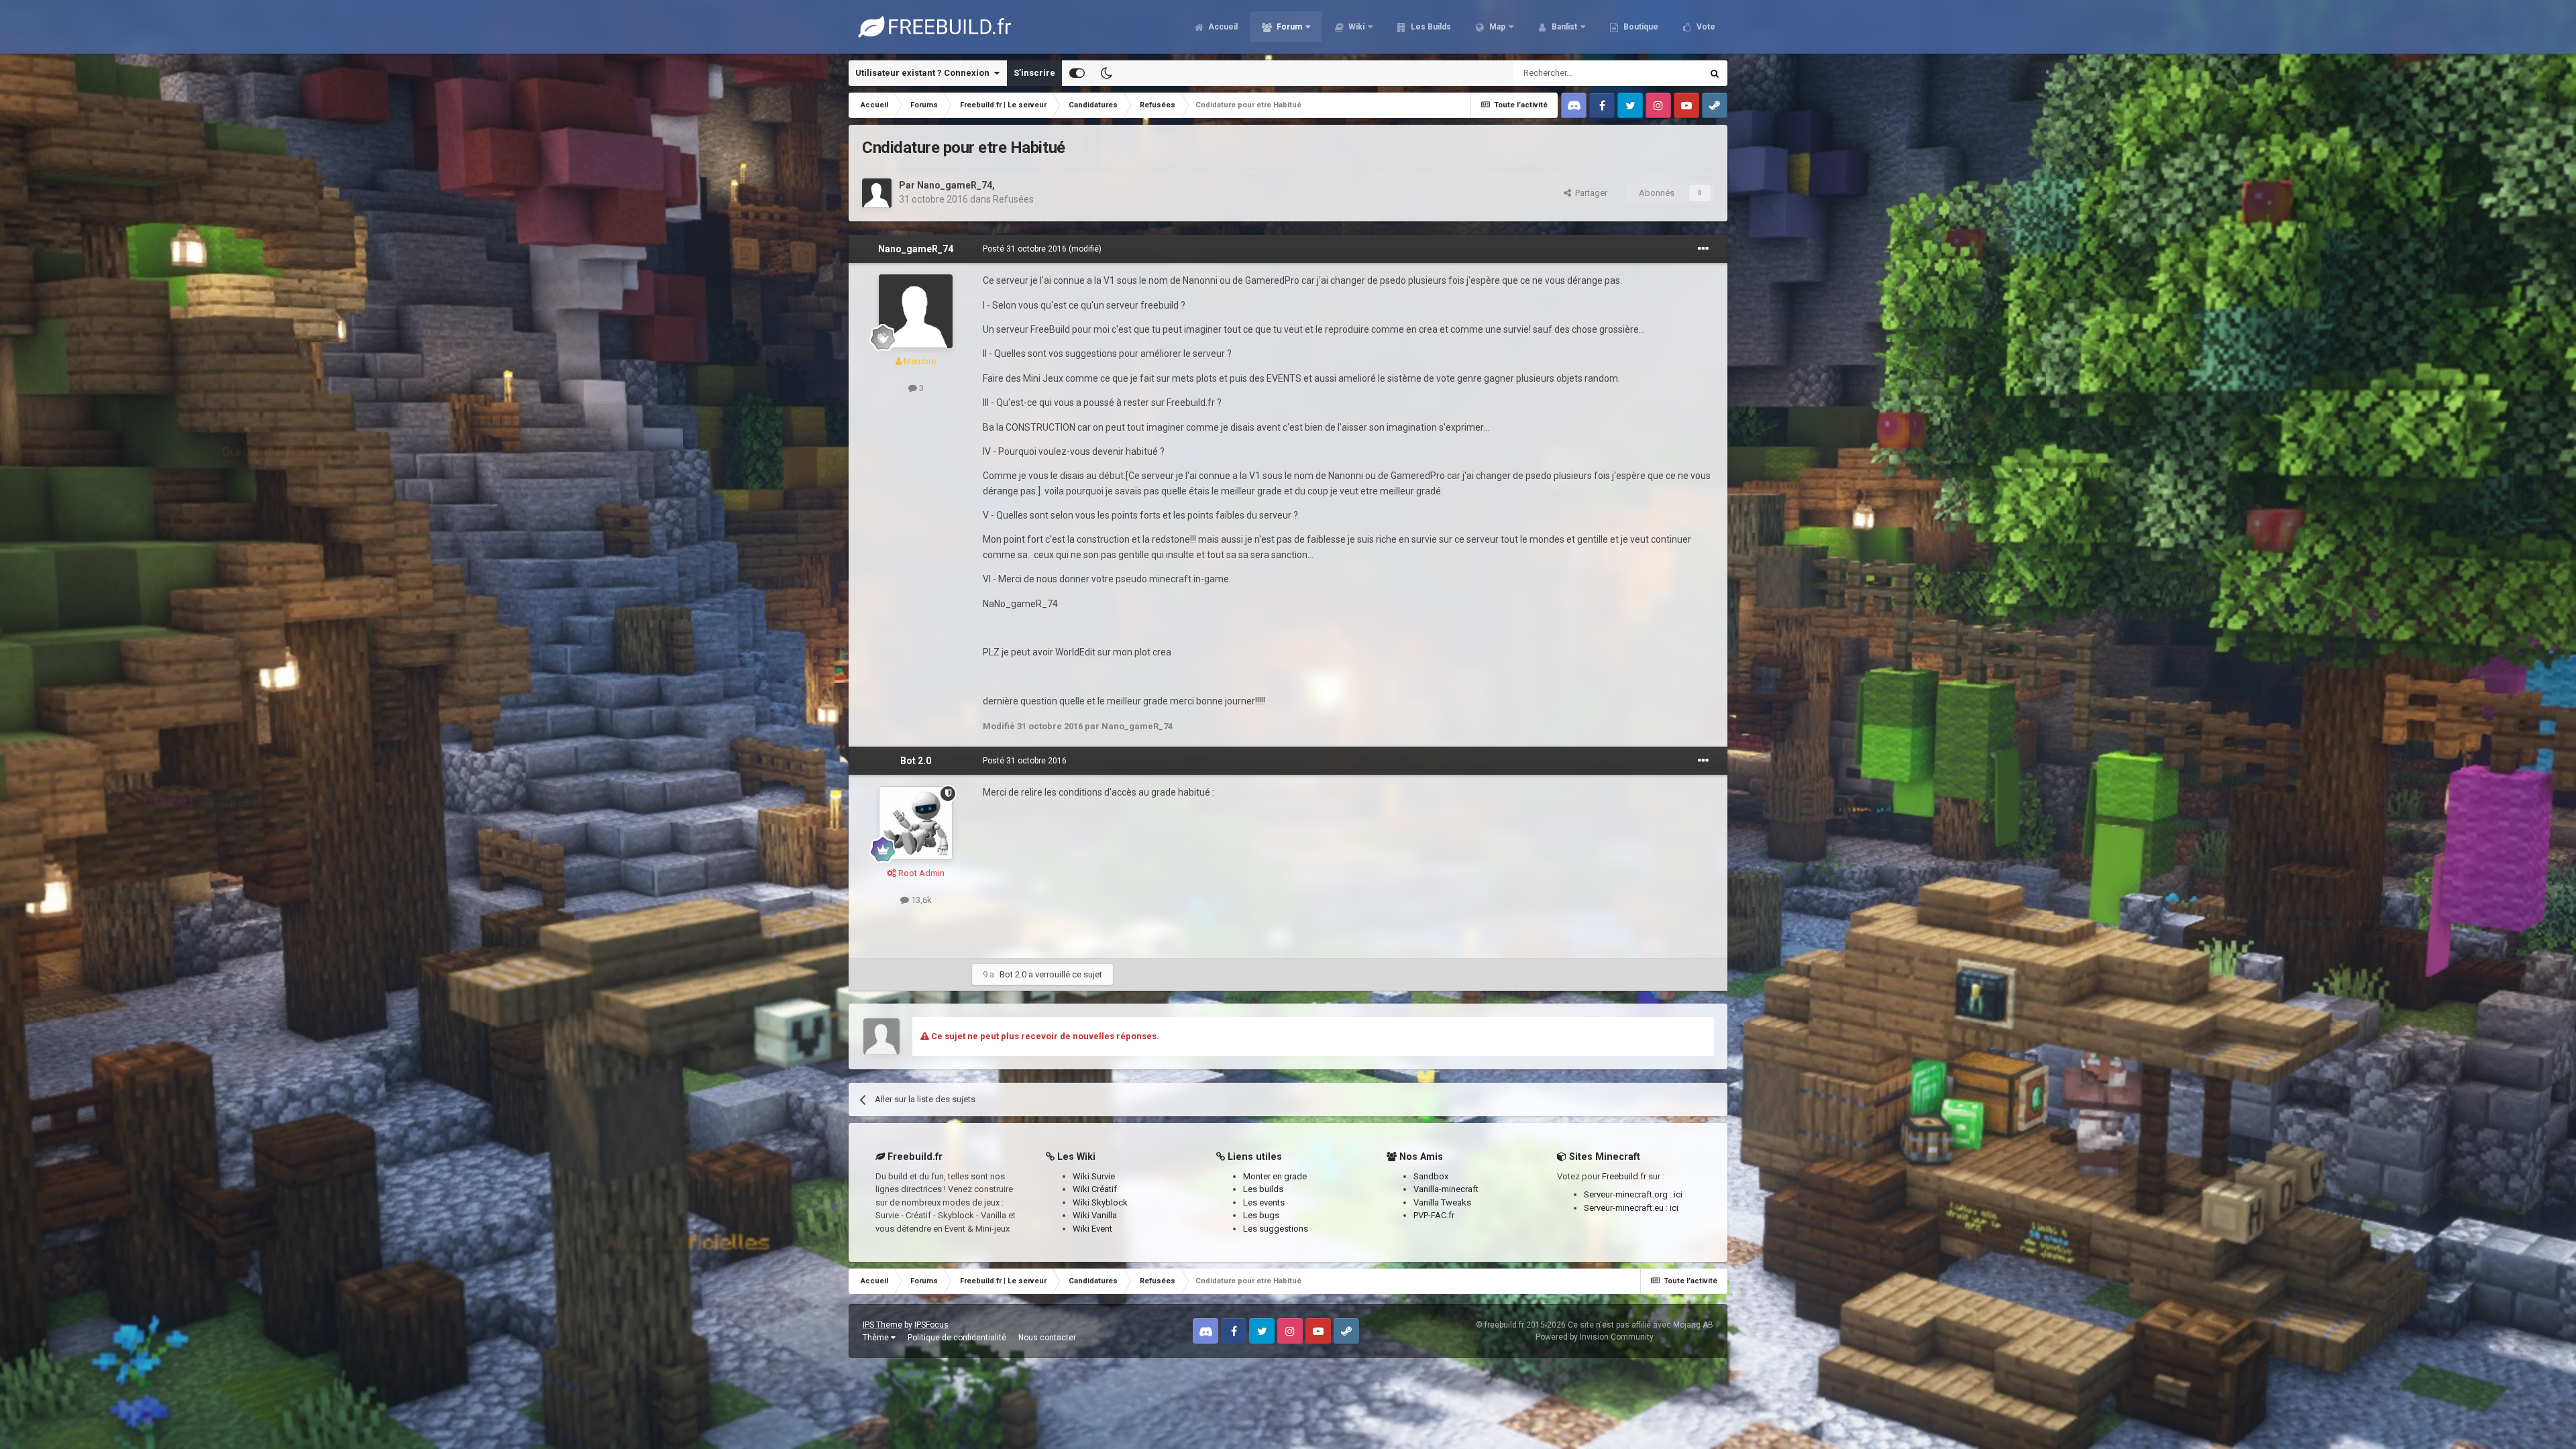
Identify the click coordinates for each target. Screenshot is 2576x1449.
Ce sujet (1668, 73)
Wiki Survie (1094, 1176)
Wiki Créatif (1095, 1189)
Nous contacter (1047, 1338)
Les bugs (1261, 1215)
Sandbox (1431, 1176)
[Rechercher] (1715, 73)
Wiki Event (1092, 1229)
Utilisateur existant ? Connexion (924, 73)
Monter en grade (1275, 1176)
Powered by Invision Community (1595, 1337)
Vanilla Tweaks (1442, 1202)
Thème (877, 1338)
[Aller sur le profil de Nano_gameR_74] (877, 193)
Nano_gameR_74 (955, 185)
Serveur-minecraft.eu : (1627, 1208)
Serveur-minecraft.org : (1629, 1194)
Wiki (1355, 27)
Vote (1705, 27)
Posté (1025, 249)
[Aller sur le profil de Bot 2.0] (916, 823)
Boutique (1640, 27)
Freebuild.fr (1624, 1176)
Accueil (1222, 27)
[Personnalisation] (1077, 73)
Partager (1589, 193)
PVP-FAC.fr (1434, 1215)
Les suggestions (1276, 1229)
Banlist (1563, 27)
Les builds (1263, 1189)
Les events (1264, 1202)
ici (1678, 1194)
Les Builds (1430, 27)
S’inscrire (1034, 73)
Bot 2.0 (916, 761)
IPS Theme (882, 1325)
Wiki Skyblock (1100, 1202)
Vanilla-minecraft (1446, 1189)
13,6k (920, 900)
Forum (1288, 27)
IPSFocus (931, 1325)
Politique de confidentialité (957, 1338)
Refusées (1013, 199)
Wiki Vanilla (1095, 1215)
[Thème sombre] (1106, 73)
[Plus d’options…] (1703, 249)
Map (1496, 27)
